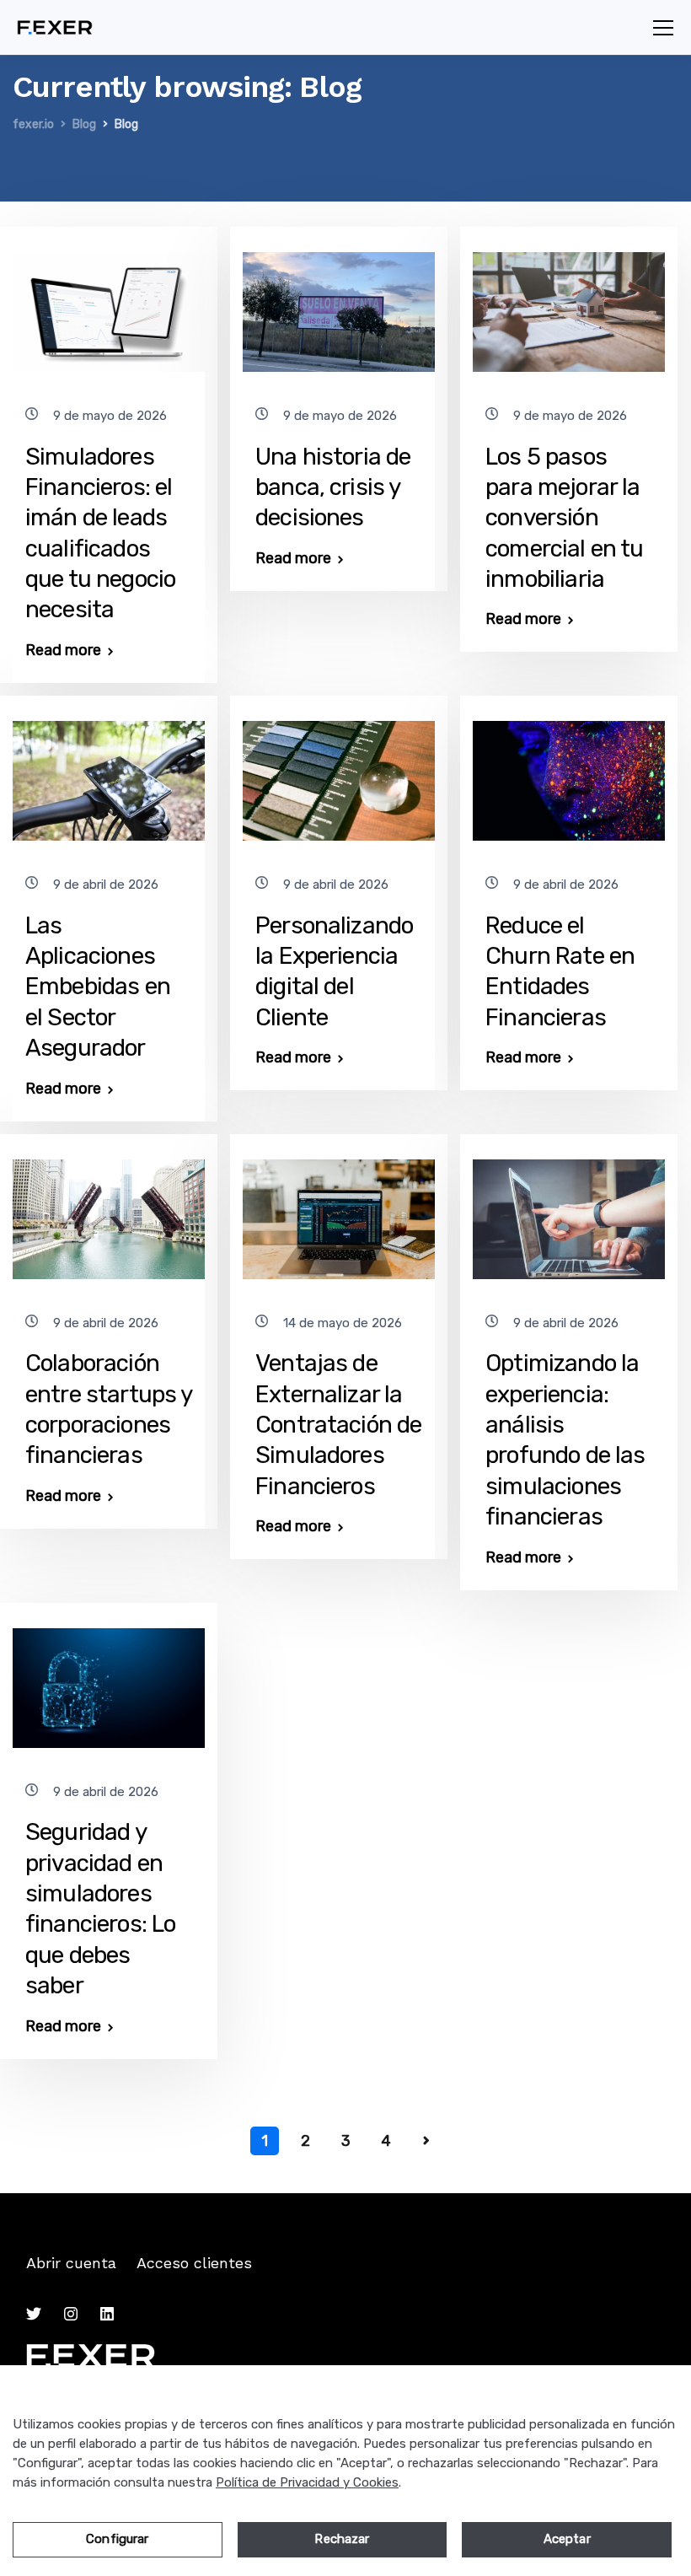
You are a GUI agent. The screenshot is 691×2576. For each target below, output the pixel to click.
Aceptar (567, 2539)
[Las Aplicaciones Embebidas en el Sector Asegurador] (109, 773)
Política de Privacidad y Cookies (307, 2482)
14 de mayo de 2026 (343, 1323)
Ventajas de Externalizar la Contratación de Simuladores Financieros (338, 1425)
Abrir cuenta (71, 2263)
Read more (63, 650)
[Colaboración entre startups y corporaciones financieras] (109, 1212)
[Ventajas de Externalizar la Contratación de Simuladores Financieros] (339, 1212)
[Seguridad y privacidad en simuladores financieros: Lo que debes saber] (109, 1681)
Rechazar (342, 2539)
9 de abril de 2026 (106, 885)
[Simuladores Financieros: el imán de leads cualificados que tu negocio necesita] (109, 304)
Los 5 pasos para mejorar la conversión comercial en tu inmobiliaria (564, 518)
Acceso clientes (194, 2263)
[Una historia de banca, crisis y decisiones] (339, 304)
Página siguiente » (426, 2141)
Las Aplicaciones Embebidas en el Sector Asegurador (98, 987)
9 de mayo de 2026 (110, 416)
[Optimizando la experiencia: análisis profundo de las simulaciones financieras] (569, 1212)
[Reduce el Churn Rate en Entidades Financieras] (569, 773)
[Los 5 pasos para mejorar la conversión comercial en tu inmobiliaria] (569, 304)
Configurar (118, 2539)
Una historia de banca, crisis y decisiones (333, 487)
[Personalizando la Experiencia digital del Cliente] (339, 773)
